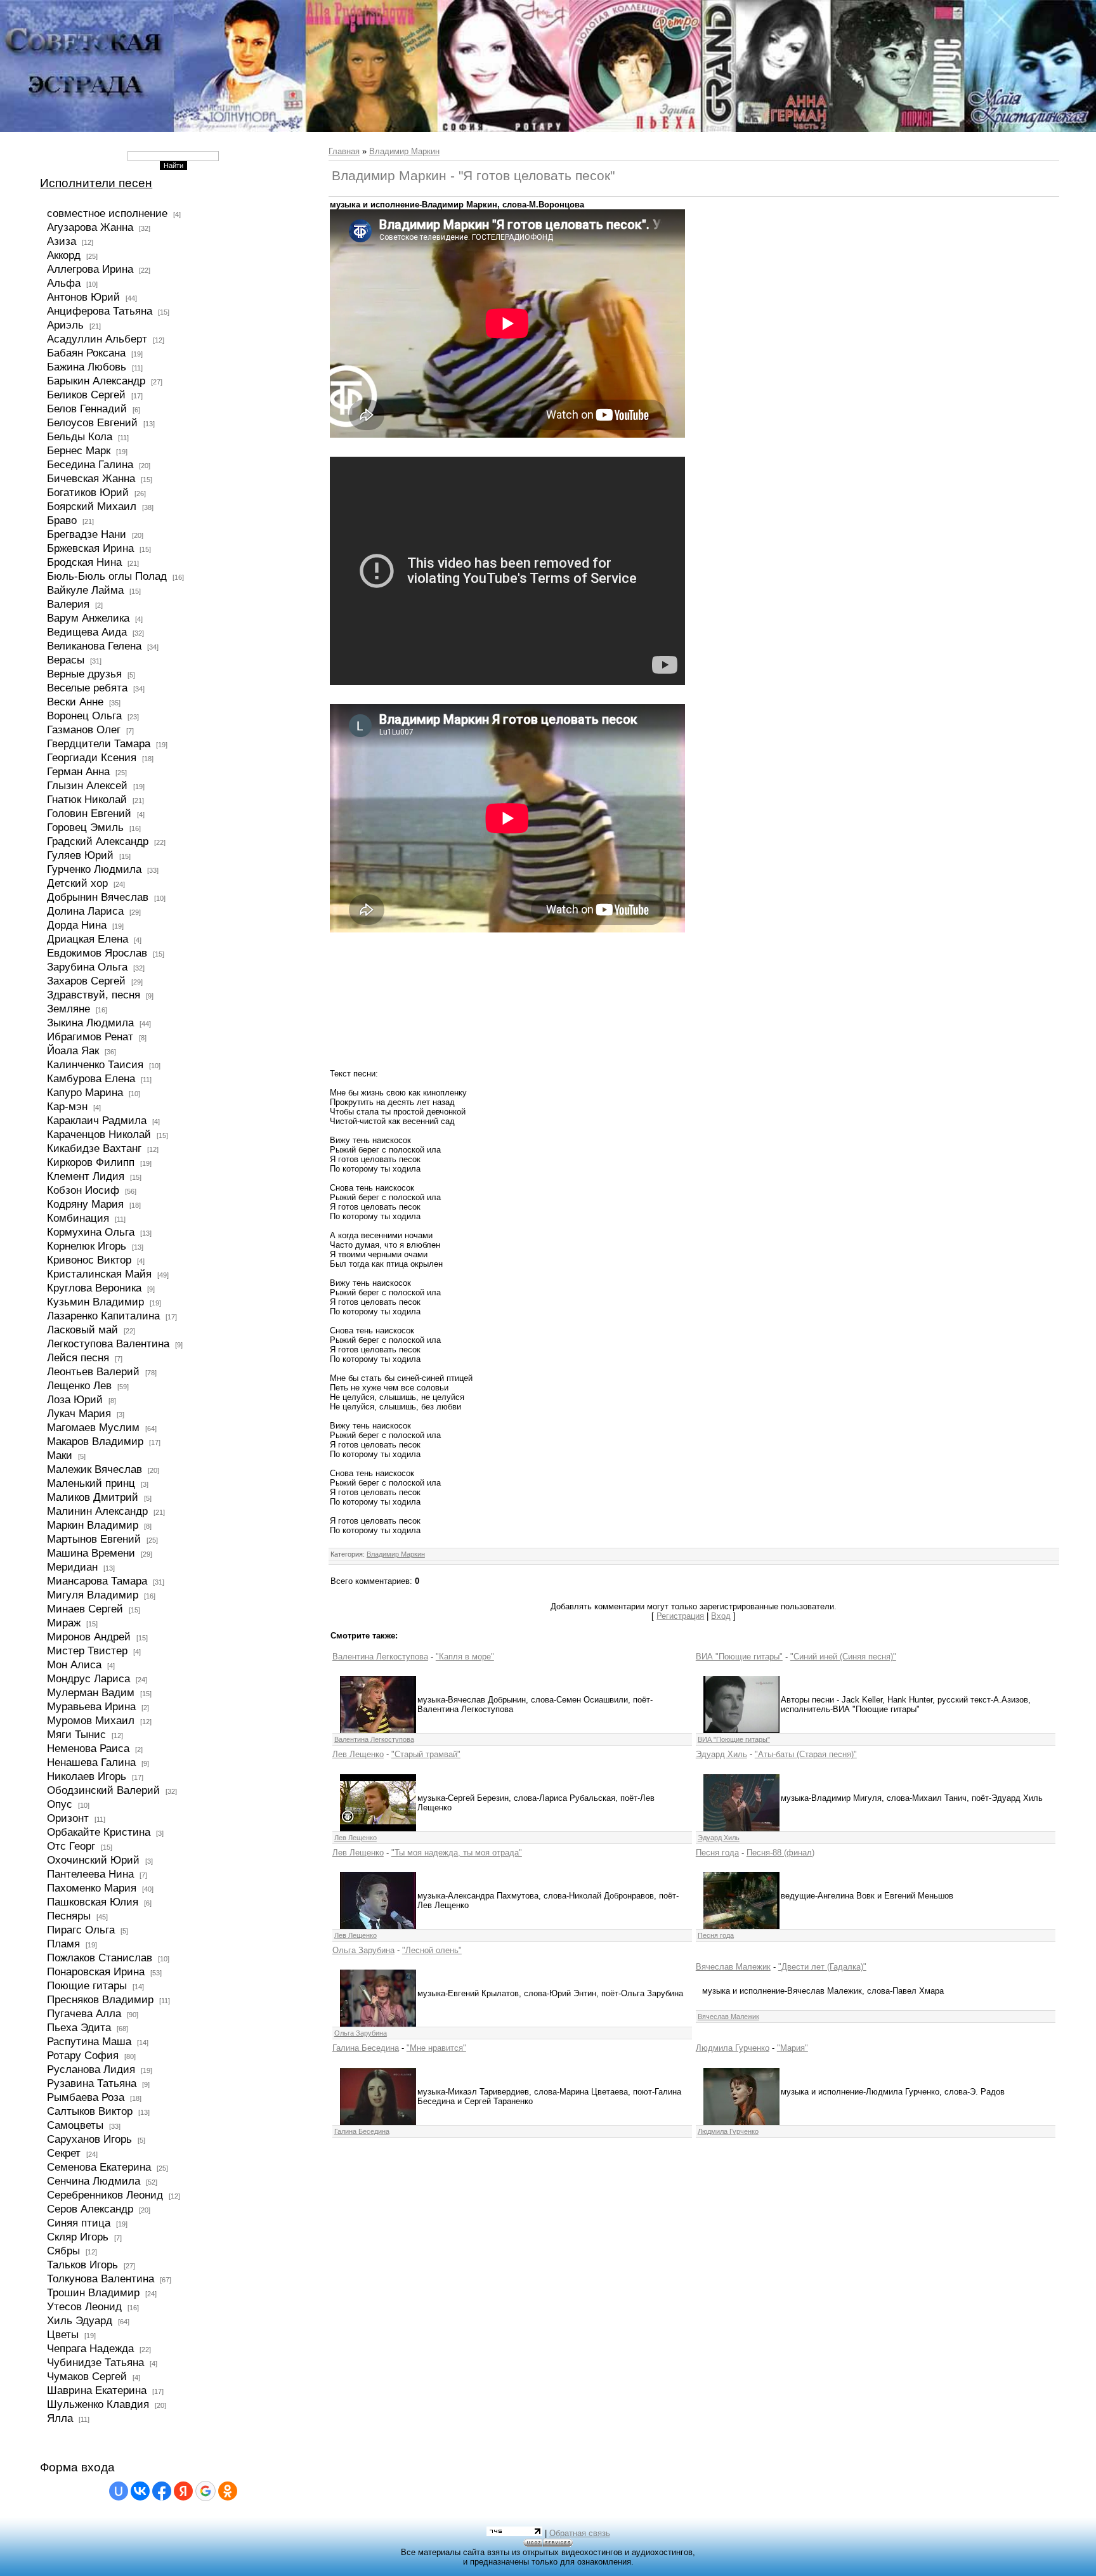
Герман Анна (78, 771)
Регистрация (680, 1616)
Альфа (64, 283)
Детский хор (77, 883)
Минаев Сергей (85, 1609)
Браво (62, 520)
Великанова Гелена (94, 646)
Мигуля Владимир (93, 1595)
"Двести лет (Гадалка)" (822, 1967)
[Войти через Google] (205, 2491)
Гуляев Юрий (80, 855)
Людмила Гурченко (733, 2048)
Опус (60, 1804)
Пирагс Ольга (81, 1930)
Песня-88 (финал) (780, 1853)
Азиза (62, 241)
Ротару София (83, 2055)
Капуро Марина (85, 1092)
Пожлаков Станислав (100, 1958)
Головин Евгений (89, 813)
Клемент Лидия (86, 1176)
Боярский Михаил (92, 506)
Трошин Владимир (93, 2292)
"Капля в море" (465, 1657)
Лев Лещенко (358, 1754)
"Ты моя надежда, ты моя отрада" (457, 1853)
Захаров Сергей (86, 981)
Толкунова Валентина (101, 2279)
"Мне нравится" (436, 2048)
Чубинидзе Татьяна (95, 2362)
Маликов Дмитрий (93, 1497)
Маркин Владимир (93, 1525)
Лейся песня (78, 1357)
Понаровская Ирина (96, 1971)
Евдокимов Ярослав (97, 953)
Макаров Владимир (95, 1441)
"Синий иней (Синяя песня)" (843, 1657)
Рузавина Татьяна (92, 2083)
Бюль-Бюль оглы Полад (107, 576)
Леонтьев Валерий (93, 1371)
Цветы (63, 2334)
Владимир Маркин (404, 151)
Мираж (64, 1623)
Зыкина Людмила (90, 1023)
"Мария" (793, 2048)
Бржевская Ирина (90, 548)
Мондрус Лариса (88, 1678)
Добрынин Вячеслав (98, 897)
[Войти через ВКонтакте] (140, 2491)
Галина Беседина (366, 2048)
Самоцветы (75, 2125)
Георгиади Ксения (92, 757)
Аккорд (64, 255)
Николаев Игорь (87, 1776)
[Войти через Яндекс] (183, 2491)
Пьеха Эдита (79, 2027)
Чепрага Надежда (90, 2348)
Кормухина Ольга (91, 1232)
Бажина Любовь (87, 367)
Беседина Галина (90, 464)
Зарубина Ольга (87, 967)
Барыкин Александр (96, 381)
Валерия (68, 604)
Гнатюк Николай (87, 799)
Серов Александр (90, 2209)
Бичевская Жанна (91, 478)
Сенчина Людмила (94, 2181)
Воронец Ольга (84, 716)
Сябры (63, 2251)
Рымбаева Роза (86, 2097)
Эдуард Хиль (721, 1754)
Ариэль (65, 325)
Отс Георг (71, 1846)
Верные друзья (84, 674)
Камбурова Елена (91, 1078)
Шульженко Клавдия (98, 2404)
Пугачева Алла (84, 2013)
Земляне (68, 1009)
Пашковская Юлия (93, 1902)
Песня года (717, 1853)
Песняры (69, 1916)
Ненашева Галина (91, 1762)
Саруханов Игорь (89, 2139)
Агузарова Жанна (90, 227)
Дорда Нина (77, 925)
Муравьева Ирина (91, 1706)
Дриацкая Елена (88, 939)
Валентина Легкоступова (380, 1657)
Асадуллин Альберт (97, 339)
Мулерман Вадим (91, 1692)
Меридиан (72, 1567)
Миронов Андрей (89, 1637)
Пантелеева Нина (90, 1874)
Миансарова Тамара (97, 1581)
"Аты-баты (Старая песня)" (806, 1754)
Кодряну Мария (85, 1204)
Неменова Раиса (88, 1748)
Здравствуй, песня (94, 995)
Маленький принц (91, 1483)
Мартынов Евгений (94, 1539)
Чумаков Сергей (87, 2376)
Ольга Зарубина (363, 1950)
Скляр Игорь (78, 2237)
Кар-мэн (67, 1106)
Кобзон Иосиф (83, 1190)
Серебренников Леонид (105, 2195)
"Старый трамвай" (426, 1754)
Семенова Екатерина (99, 2167)
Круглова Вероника (94, 1288)
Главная (344, 151)
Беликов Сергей (86, 395)
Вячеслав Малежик (733, 1967)
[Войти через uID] (119, 2491)
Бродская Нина (84, 562)
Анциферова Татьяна (100, 311)
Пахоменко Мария (92, 1888)
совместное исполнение (107, 213)
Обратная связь (580, 2533)
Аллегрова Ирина (90, 269)
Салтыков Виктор (90, 2111)
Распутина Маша (89, 2041)
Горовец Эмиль (85, 827)
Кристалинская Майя (99, 1274)
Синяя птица (79, 2223)
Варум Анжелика (88, 618)
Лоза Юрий (75, 1399)
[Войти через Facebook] (162, 2491)
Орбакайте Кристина (99, 1832)
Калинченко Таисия (95, 1064)
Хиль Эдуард (80, 2320)
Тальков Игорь (82, 2265)
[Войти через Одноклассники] (228, 2491)
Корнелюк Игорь (87, 1246)
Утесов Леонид (84, 2306)
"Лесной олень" (432, 1950)
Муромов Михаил (91, 1720)
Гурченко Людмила (94, 869)
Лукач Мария (79, 1413)
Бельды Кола (80, 436)
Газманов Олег (84, 729)
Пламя (63, 1944)
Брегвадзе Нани (87, 534)
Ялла (60, 2418)
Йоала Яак (73, 1050)
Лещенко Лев (79, 1385)
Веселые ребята (87, 688)
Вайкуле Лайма (85, 590)
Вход (721, 1616)
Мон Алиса (74, 1664)
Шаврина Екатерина (97, 2390)
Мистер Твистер (87, 1651)
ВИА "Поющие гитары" (739, 1657)
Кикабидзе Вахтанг (94, 1148)
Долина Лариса (85, 911)
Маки (60, 1455)
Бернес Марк (79, 450)
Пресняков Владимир (100, 1999)
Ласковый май (82, 1330)
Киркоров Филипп (91, 1162)
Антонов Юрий (83, 297)
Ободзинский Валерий (103, 1790)
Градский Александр (98, 841)
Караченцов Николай (99, 1134)
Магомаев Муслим (93, 1427)
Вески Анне (75, 702)
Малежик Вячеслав (95, 1469)
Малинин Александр (97, 1511)
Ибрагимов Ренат (90, 1036)
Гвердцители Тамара (99, 743)
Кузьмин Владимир (95, 1302)
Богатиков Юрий (88, 492)
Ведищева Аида (87, 632)
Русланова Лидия (91, 2069)
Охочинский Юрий (93, 1860)
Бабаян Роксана (86, 353)
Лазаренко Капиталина (103, 1316)
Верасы (66, 660)
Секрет (64, 2153)
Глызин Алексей (87, 785)
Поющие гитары (87, 1985)
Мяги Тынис (76, 1734)
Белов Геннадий (87, 409)
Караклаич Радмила (97, 1120)
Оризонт (68, 1818)
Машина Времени (91, 1553)
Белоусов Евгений (92, 422)
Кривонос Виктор (89, 1260)
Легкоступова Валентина (108, 1344)
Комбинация (78, 1218)
